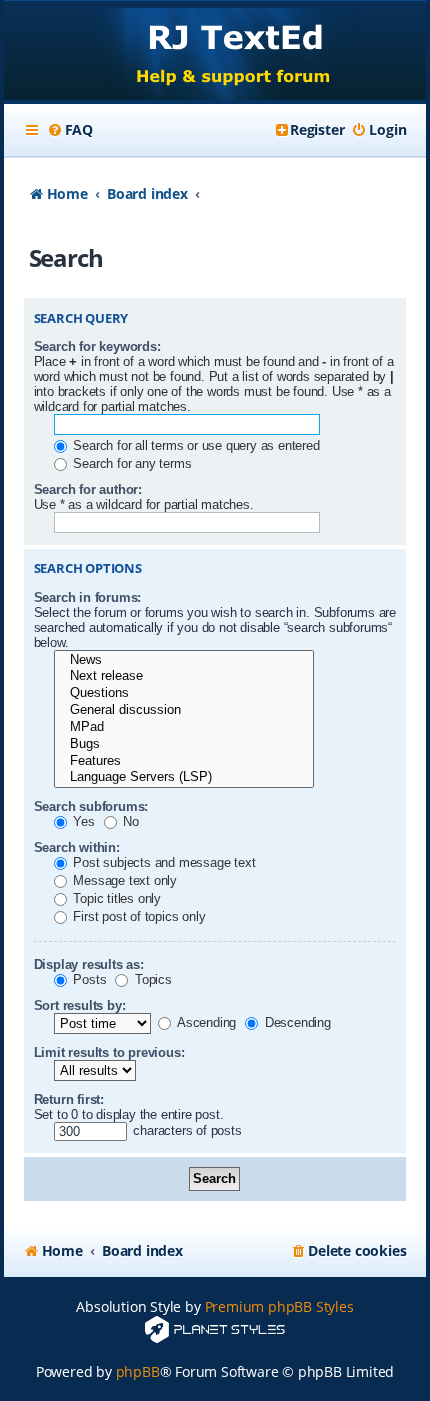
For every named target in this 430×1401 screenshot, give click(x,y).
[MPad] (184, 727)
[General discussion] (184, 710)
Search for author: (88, 489)
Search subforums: (91, 806)
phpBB (138, 1371)
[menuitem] (70, 130)
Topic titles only (115, 898)
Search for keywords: (97, 346)
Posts (88, 979)
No (129, 821)
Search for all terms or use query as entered (195, 445)
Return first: (69, 1099)
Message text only (123, 880)
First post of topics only (138, 916)
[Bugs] (184, 744)
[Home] (215, 52)
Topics (151, 979)
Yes (82, 821)
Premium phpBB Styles (279, 1306)
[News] (184, 660)
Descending (296, 1022)
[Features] (184, 761)
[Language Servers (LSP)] (184, 777)
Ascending (205, 1022)
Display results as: (89, 964)
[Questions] (184, 693)
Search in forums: (88, 597)
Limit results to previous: (109, 1052)
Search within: (77, 847)
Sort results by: (80, 1005)
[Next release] (184, 676)
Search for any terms (131, 463)
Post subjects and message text (163, 862)
